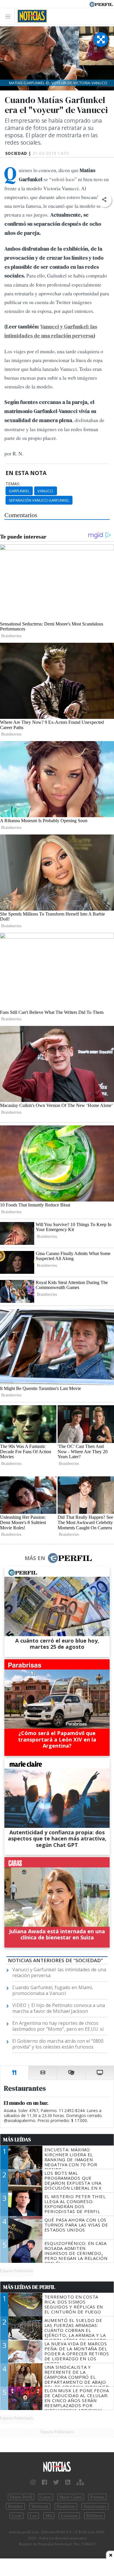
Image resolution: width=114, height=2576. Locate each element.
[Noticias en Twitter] (56, 2482)
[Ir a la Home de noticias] (57, 2467)
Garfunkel (19, 491)
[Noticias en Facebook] (44, 2482)
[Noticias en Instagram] (33, 2482)
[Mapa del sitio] (80, 2482)
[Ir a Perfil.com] (101, 4)
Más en (35, 1558)
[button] (104, 200)
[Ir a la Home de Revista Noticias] (31, 16)
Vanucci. (46, 491)
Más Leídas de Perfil (29, 2287)
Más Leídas (17, 2140)
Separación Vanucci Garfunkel (39, 500)
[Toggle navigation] (9, 16)
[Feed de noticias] (68, 2482)
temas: (13, 484)
